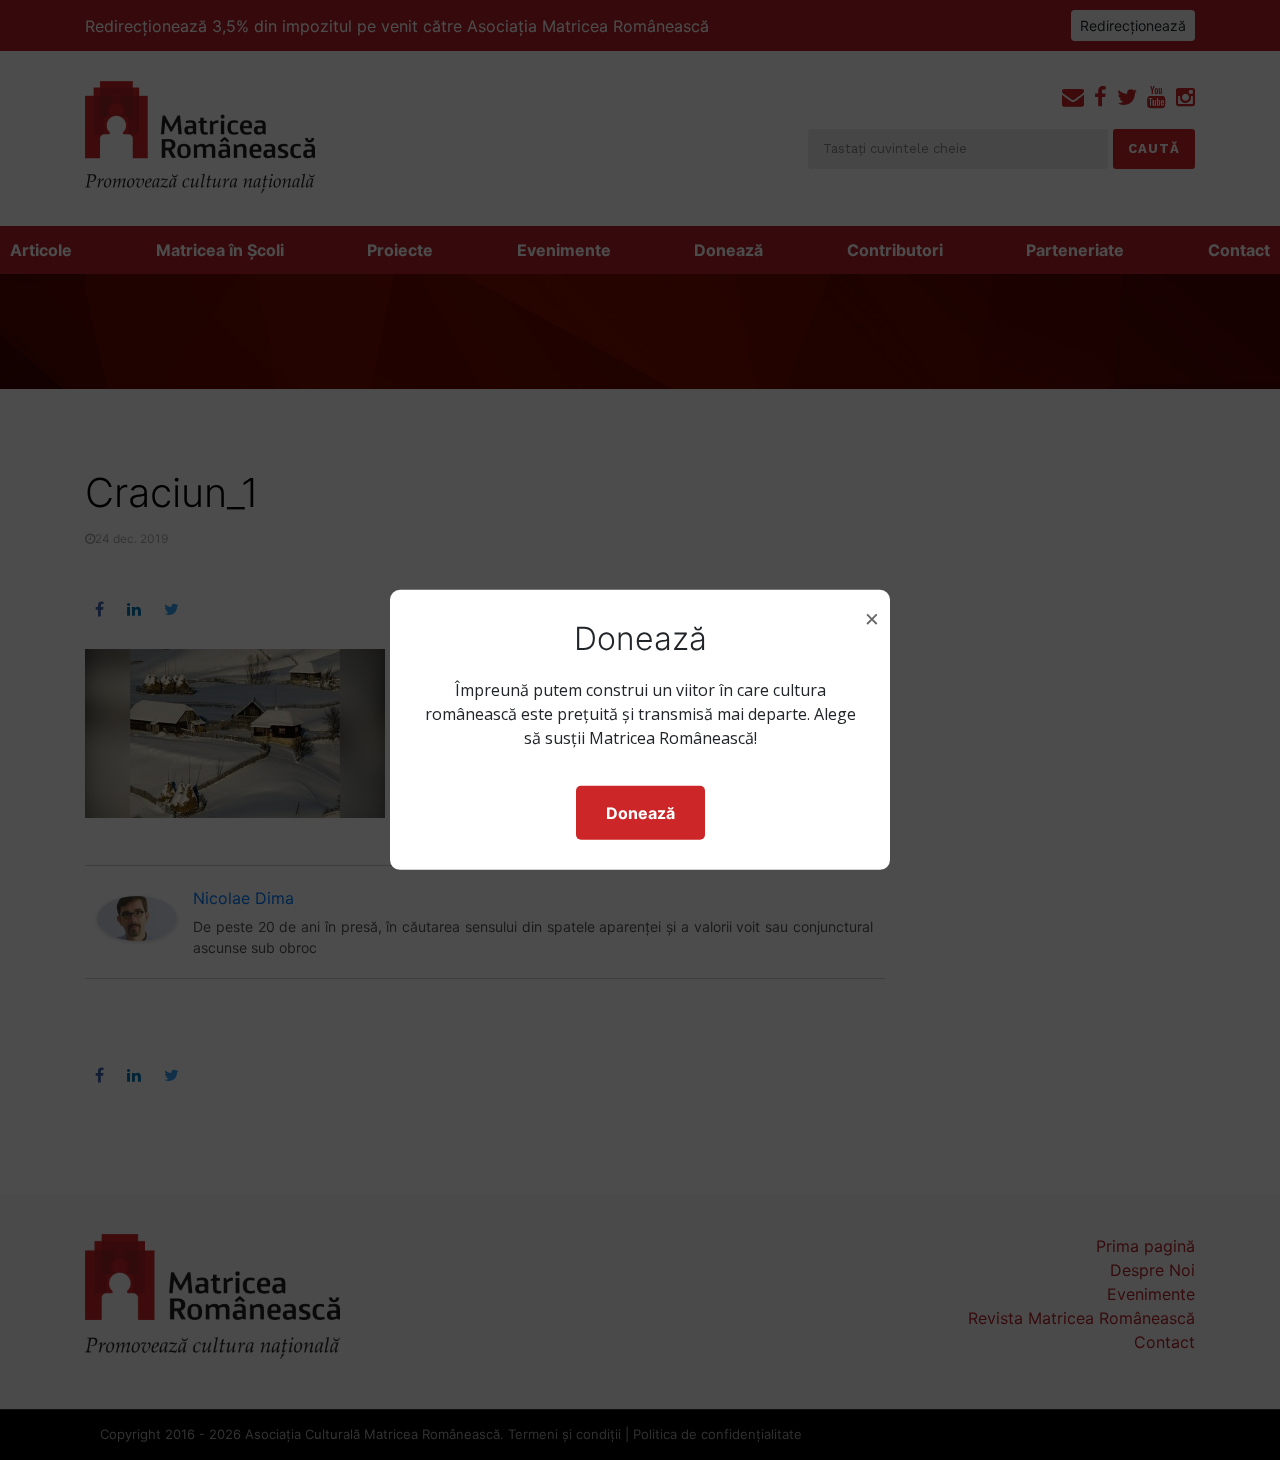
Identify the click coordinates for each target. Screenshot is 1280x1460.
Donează (640, 813)
